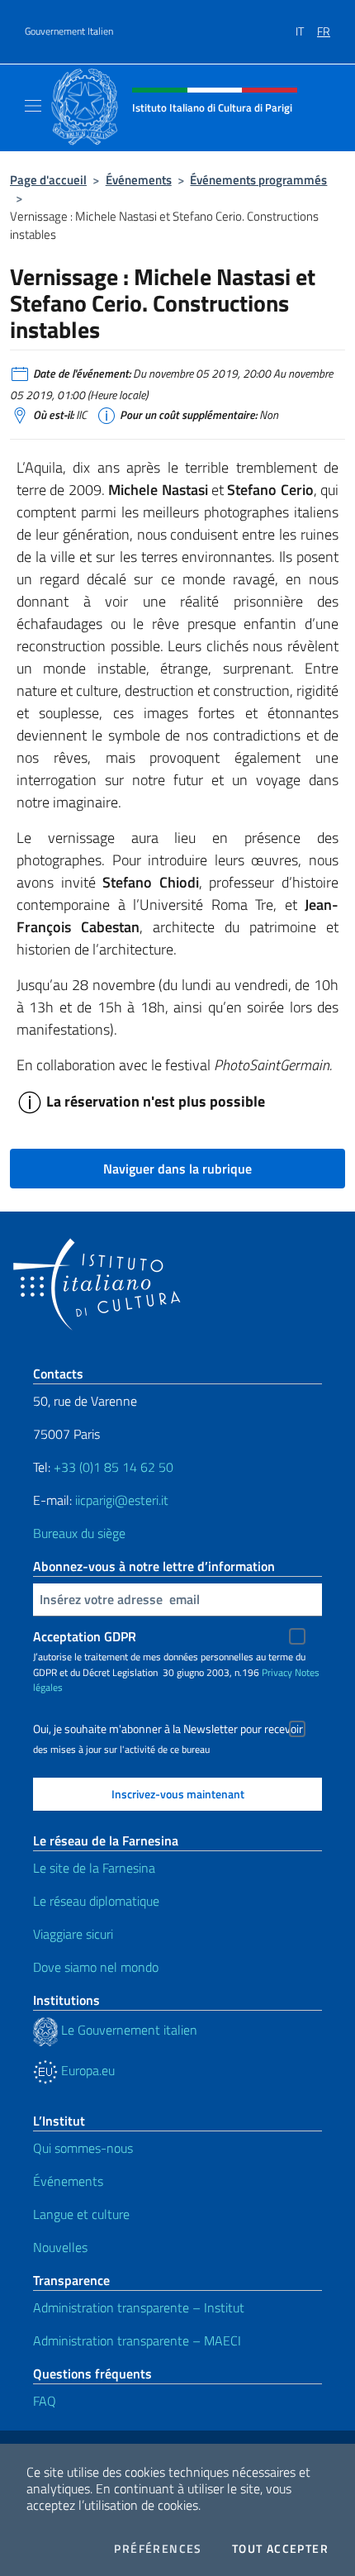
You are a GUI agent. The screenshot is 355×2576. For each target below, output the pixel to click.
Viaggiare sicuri (73, 1934)
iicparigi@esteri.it (122, 1500)
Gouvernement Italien (69, 31)
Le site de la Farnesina (94, 1868)
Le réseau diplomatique (96, 1901)
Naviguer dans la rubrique (177, 1169)
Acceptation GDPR (85, 1636)
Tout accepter (280, 2549)
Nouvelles (60, 2247)
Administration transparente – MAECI (137, 2340)
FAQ (45, 2401)
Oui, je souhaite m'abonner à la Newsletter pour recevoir (168, 1729)
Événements (139, 180)
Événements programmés (258, 180)
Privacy (277, 1672)
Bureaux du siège (79, 1533)
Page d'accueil (48, 180)
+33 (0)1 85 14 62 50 (114, 1467)
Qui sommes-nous (83, 2148)
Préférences (158, 2549)
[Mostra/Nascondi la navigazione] (33, 106)
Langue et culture (81, 2214)
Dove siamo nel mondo (96, 1967)
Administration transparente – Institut (139, 2307)
